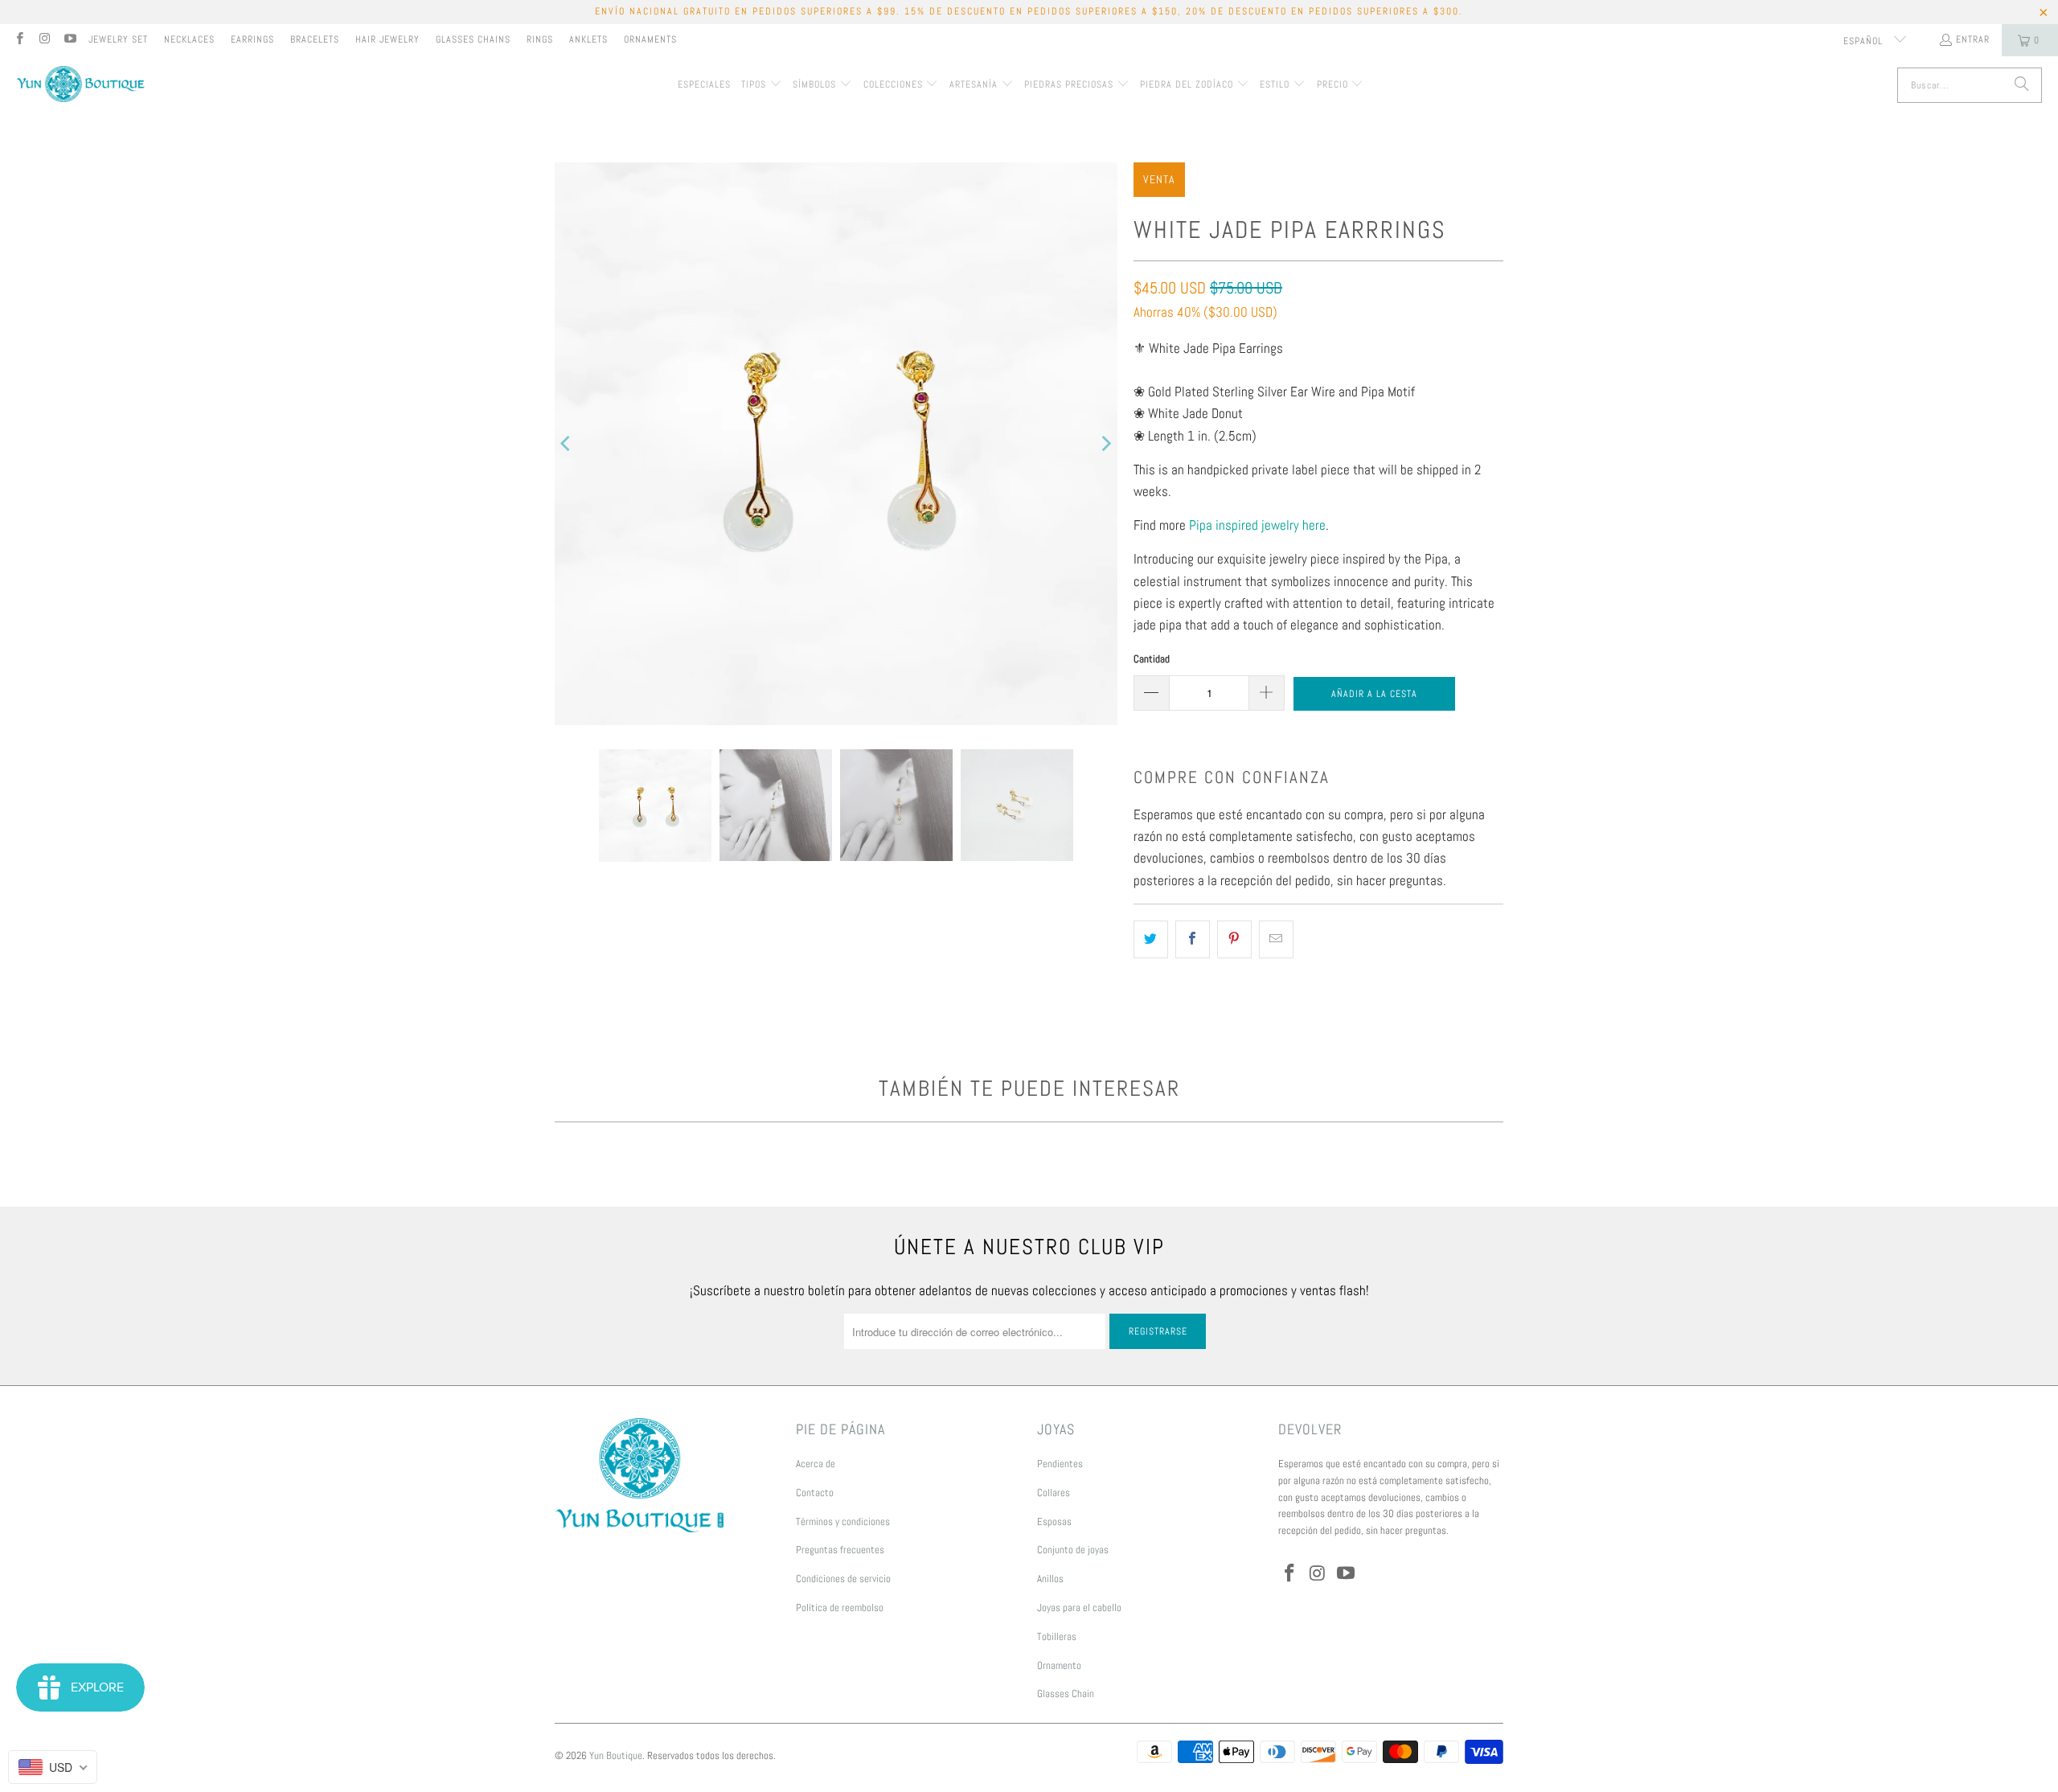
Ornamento (1059, 1665)
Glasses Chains (473, 39)
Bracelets (315, 39)
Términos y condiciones (843, 1521)
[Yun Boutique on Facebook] (19, 40)
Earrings (252, 39)
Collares (1054, 1493)
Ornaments (650, 39)
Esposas (1054, 1521)
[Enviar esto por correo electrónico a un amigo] (1276, 939)
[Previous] (567, 444)
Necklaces (189, 39)
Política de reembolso (840, 1607)
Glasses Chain (1066, 1694)
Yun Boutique (616, 1755)
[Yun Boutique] (80, 86)
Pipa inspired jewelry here (1257, 525)
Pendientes (1060, 1464)
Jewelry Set (118, 39)
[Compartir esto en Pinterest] (1234, 939)
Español (1865, 41)
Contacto (815, 1493)
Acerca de (816, 1464)
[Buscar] (2022, 85)
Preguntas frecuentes (840, 1550)
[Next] (1105, 444)
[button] (762, 85)
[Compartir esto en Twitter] (1151, 939)
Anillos (1050, 1579)
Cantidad (1152, 659)
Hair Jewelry (387, 39)
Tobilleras (1057, 1636)
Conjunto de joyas (1073, 1550)
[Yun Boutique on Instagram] (44, 40)
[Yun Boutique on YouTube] (70, 40)
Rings (540, 39)
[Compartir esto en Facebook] (1193, 939)
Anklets (588, 39)
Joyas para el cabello (1079, 1607)
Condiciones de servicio (843, 1579)
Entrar (1973, 39)
